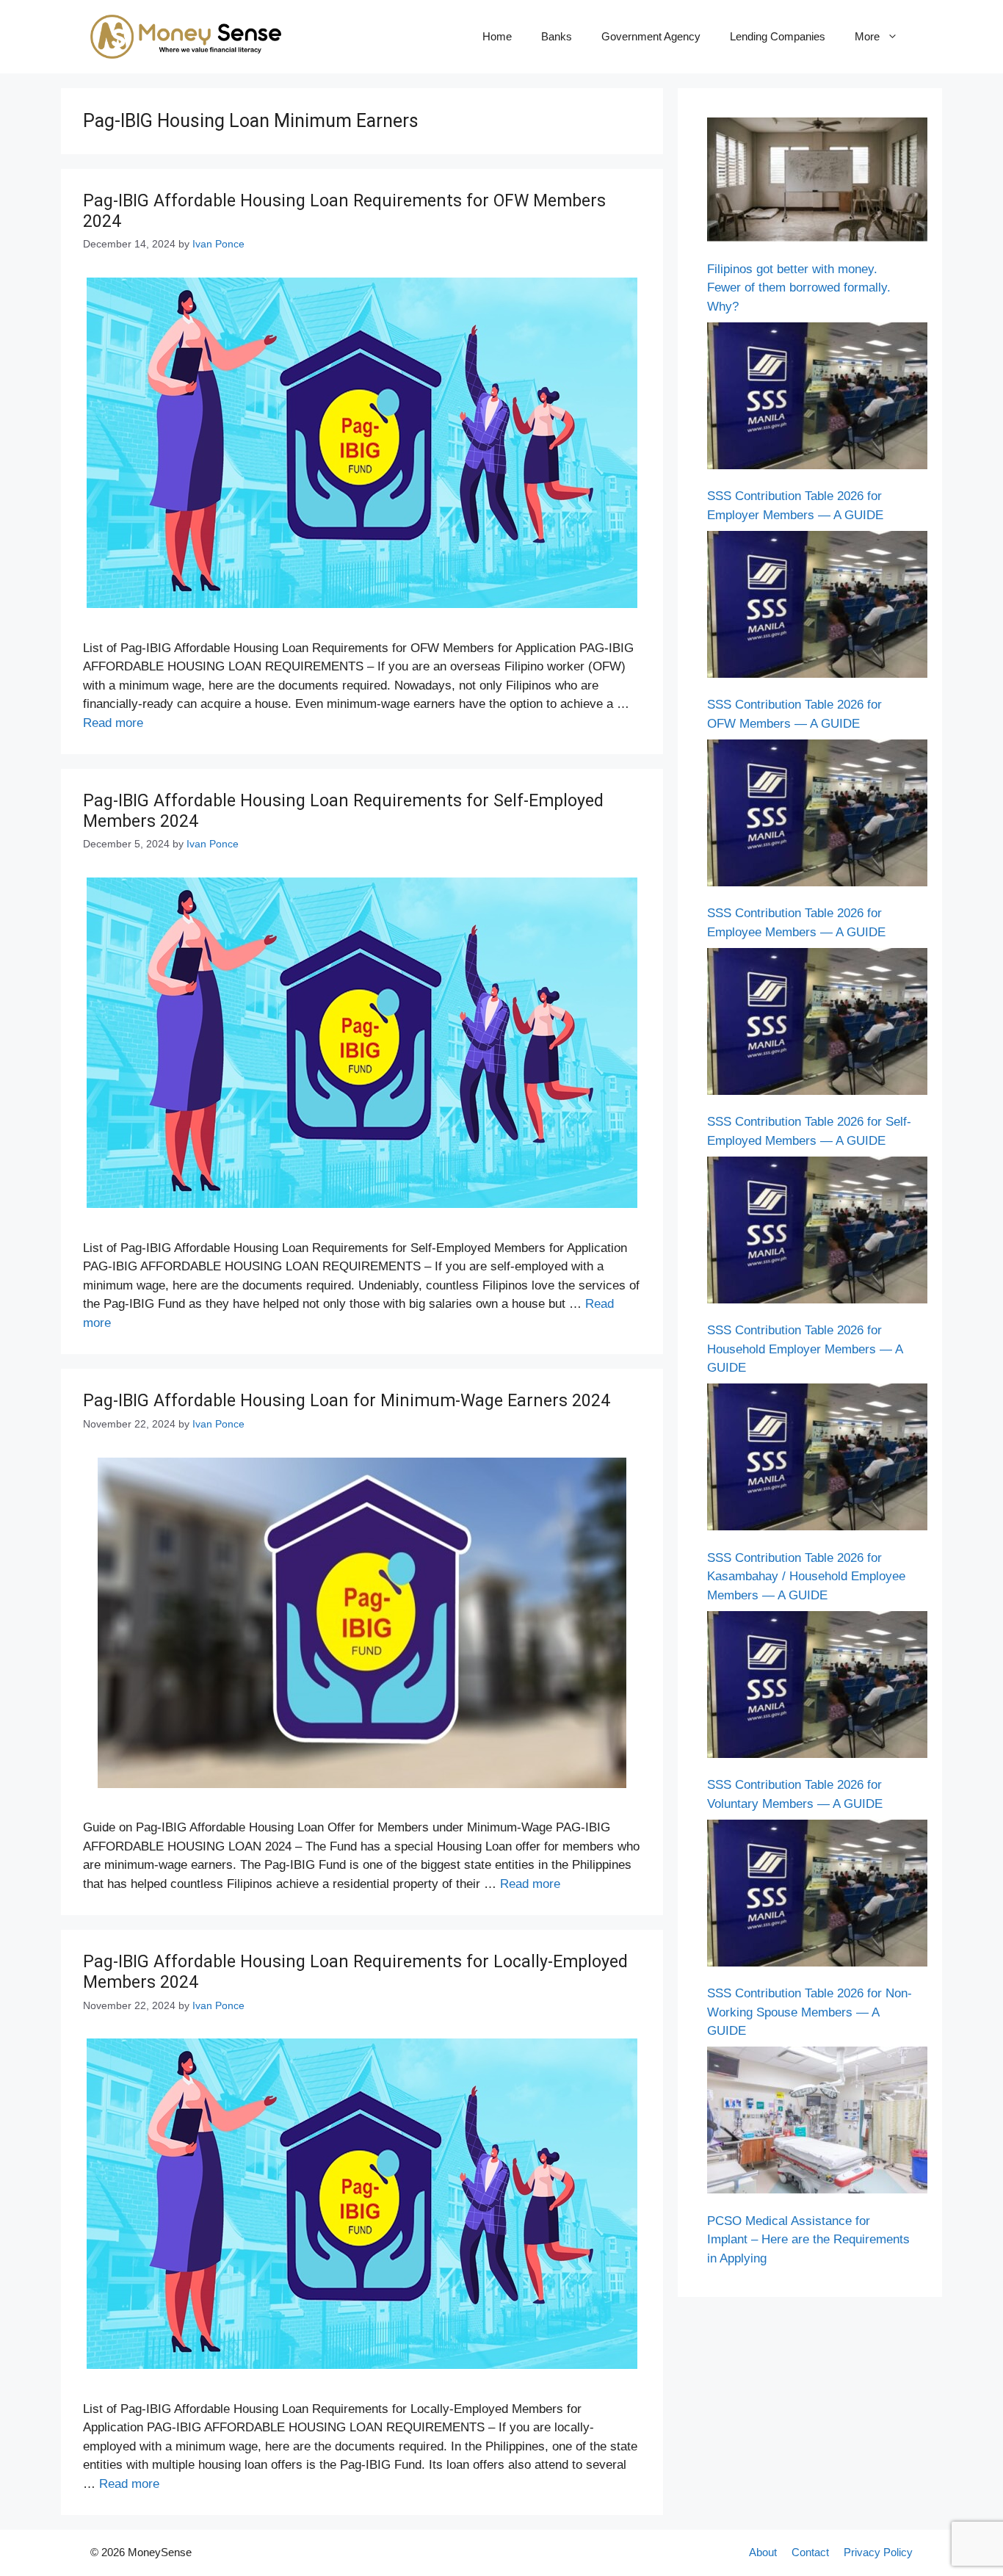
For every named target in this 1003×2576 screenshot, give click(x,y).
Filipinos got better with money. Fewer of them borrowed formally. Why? (799, 288)
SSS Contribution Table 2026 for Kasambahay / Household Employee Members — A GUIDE (806, 1577)
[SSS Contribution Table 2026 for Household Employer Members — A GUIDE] (817, 1233)
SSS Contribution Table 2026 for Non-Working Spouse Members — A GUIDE (810, 2012)
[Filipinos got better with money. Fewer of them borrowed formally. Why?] (817, 182)
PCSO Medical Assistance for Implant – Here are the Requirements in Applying (808, 2240)
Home (497, 36)
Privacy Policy (878, 2552)
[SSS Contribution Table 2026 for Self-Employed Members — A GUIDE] (817, 1024)
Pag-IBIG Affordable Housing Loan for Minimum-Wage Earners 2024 (347, 1401)
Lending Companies (778, 36)
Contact (810, 2552)
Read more (113, 723)
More (867, 36)
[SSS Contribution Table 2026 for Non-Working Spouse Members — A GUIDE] (817, 1896)
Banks (557, 36)
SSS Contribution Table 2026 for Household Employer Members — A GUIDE (805, 1349)
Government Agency (651, 36)
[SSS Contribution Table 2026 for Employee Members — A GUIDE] (817, 816)
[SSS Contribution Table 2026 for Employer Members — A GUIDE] (817, 399)
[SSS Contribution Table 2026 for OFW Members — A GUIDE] (817, 607)
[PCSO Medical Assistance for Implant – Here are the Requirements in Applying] (817, 2123)
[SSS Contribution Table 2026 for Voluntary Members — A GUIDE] (817, 1687)
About (763, 2552)
